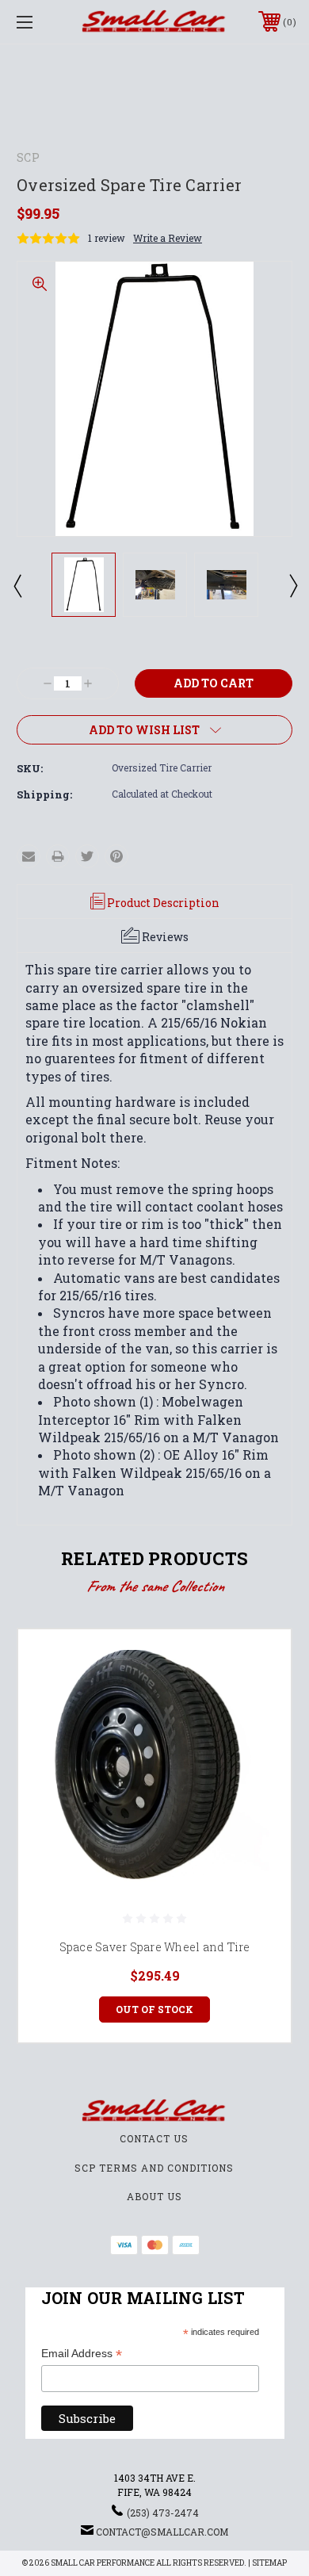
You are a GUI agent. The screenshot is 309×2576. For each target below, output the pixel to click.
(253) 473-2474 (163, 2513)
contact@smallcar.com (162, 2532)
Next (292, 585)
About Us (154, 2196)
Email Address (82, 2354)
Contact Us (154, 2138)
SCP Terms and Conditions (154, 2168)
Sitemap (269, 2563)
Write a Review (168, 238)
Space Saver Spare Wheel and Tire (155, 1947)
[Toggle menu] (44, 22)
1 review (107, 238)
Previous (17, 585)
